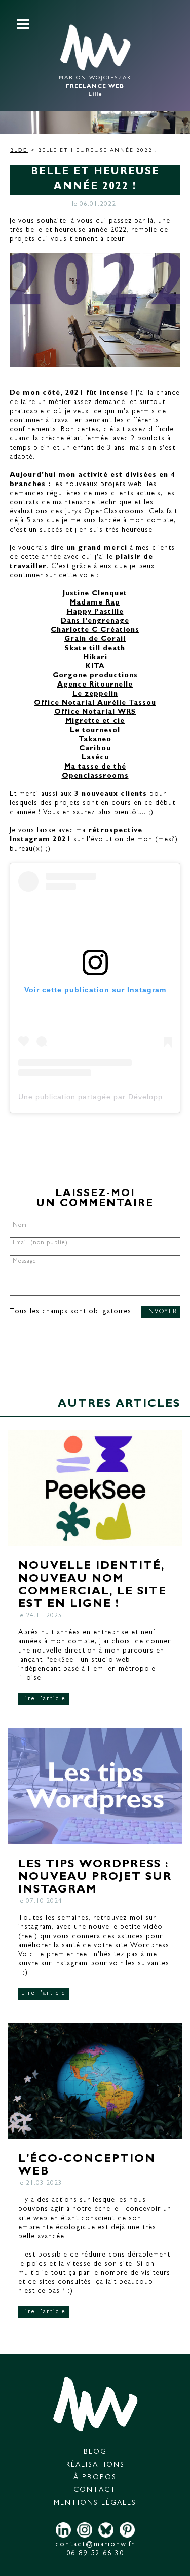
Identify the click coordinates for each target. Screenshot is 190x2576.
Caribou (95, 749)
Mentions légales (95, 2503)
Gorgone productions (95, 676)
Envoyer (161, 1312)
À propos (95, 2478)
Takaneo (95, 740)
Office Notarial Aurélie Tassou (95, 703)
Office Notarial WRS (95, 712)
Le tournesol (95, 731)
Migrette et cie (95, 721)
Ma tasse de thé (95, 767)
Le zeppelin (95, 694)
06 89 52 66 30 (95, 2554)
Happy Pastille (95, 612)
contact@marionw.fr (95, 2545)
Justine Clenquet (95, 594)
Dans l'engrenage (95, 621)
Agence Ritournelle (95, 685)
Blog (19, 151)
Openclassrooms (95, 776)
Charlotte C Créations (95, 630)
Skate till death (95, 649)
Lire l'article (44, 1699)
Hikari (95, 658)
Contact (95, 2490)
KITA (95, 667)
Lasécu (95, 758)
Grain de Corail (95, 639)
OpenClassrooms (114, 512)
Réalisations (95, 2465)
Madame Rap (95, 603)
